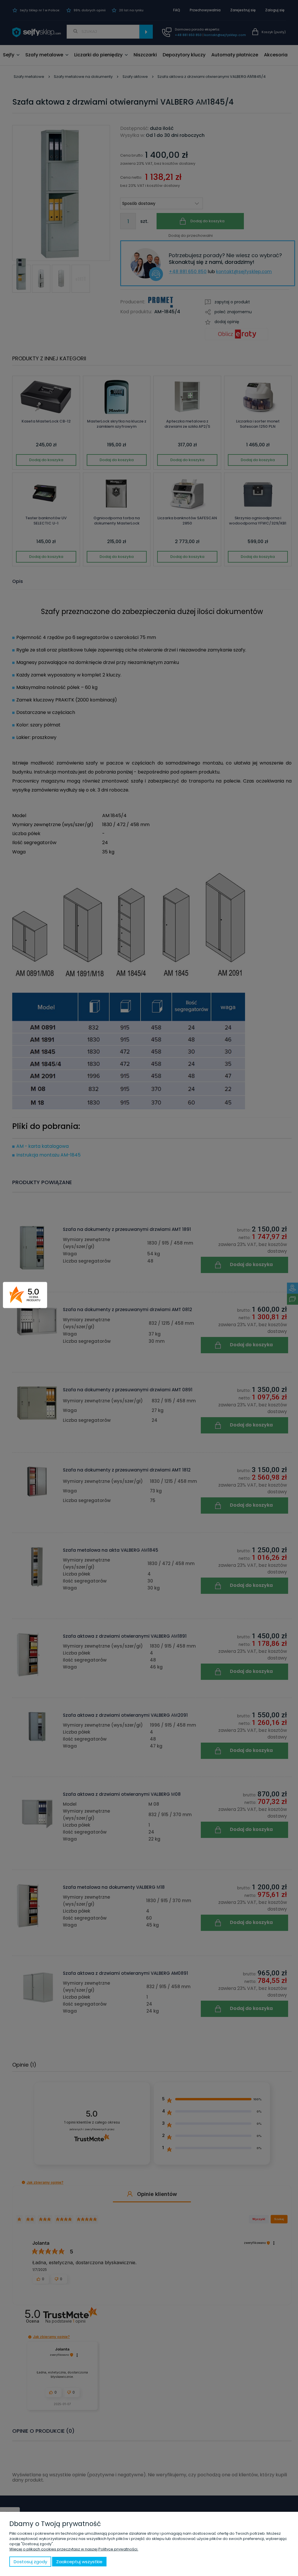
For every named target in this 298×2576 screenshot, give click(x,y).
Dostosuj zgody (30, 2562)
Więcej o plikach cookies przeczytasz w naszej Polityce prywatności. (74, 2549)
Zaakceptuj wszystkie (79, 2562)
